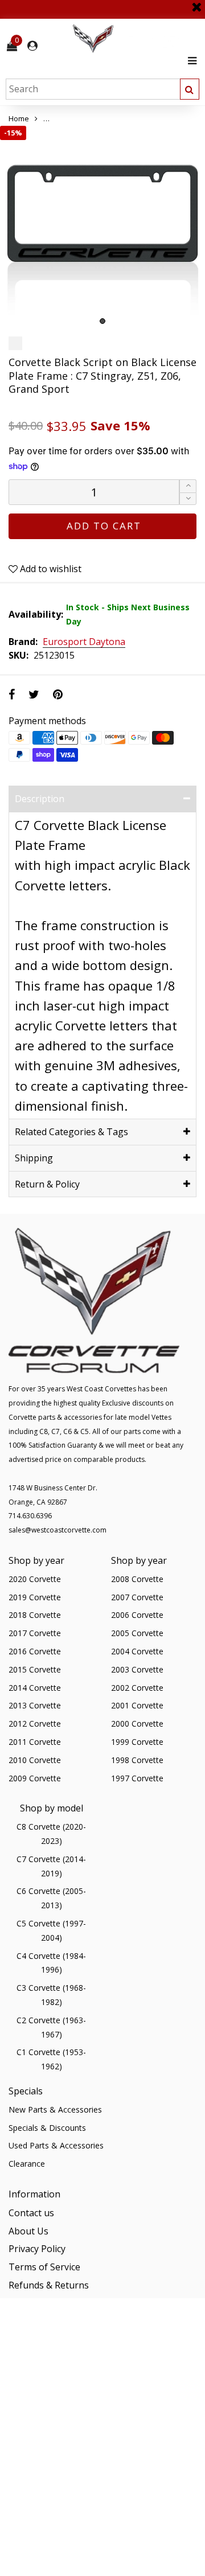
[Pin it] (58, 694)
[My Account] (32, 46)
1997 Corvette (137, 1778)
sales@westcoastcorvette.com (58, 1530)
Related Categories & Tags (71, 1132)
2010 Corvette (35, 1760)
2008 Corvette (137, 1579)
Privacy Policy (37, 2249)
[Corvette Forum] (134, 39)
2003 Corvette (137, 1669)
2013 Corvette (35, 1705)
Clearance (27, 2164)
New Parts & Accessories (55, 2109)
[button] (188, 499)
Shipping (34, 1158)
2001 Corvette (137, 1705)
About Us (28, 2231)
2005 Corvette (137, 1633)
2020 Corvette (35, 1579)
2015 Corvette (35, 1669)
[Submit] (190, 89)
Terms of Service (44, 2267)
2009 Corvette (35, 1778)
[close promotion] (196, 3)
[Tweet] (34, 694)
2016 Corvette (35, 1651)
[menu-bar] (189, 61)
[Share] (12, 694)
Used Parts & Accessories (56, 2145)
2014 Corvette (35, 1688)
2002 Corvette (137, 1688)
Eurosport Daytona (84, 642)
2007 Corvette (137, 1597)
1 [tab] (102, 321)
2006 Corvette (137, 1615)
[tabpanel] (102, 228)
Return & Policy (47, 1184)
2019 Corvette (35, 1597)
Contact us (31, 2213)
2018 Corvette (35, 1615)
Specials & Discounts (47, 2128)
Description (40, 799)
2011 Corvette (35, 1742)
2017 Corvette (35, 1633)
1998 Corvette (137, 1760)
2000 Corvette (137, 1724)
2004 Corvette (137, 1651)
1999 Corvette (137, 1742)
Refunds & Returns (49, 2285)
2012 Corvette (35, 1724)
